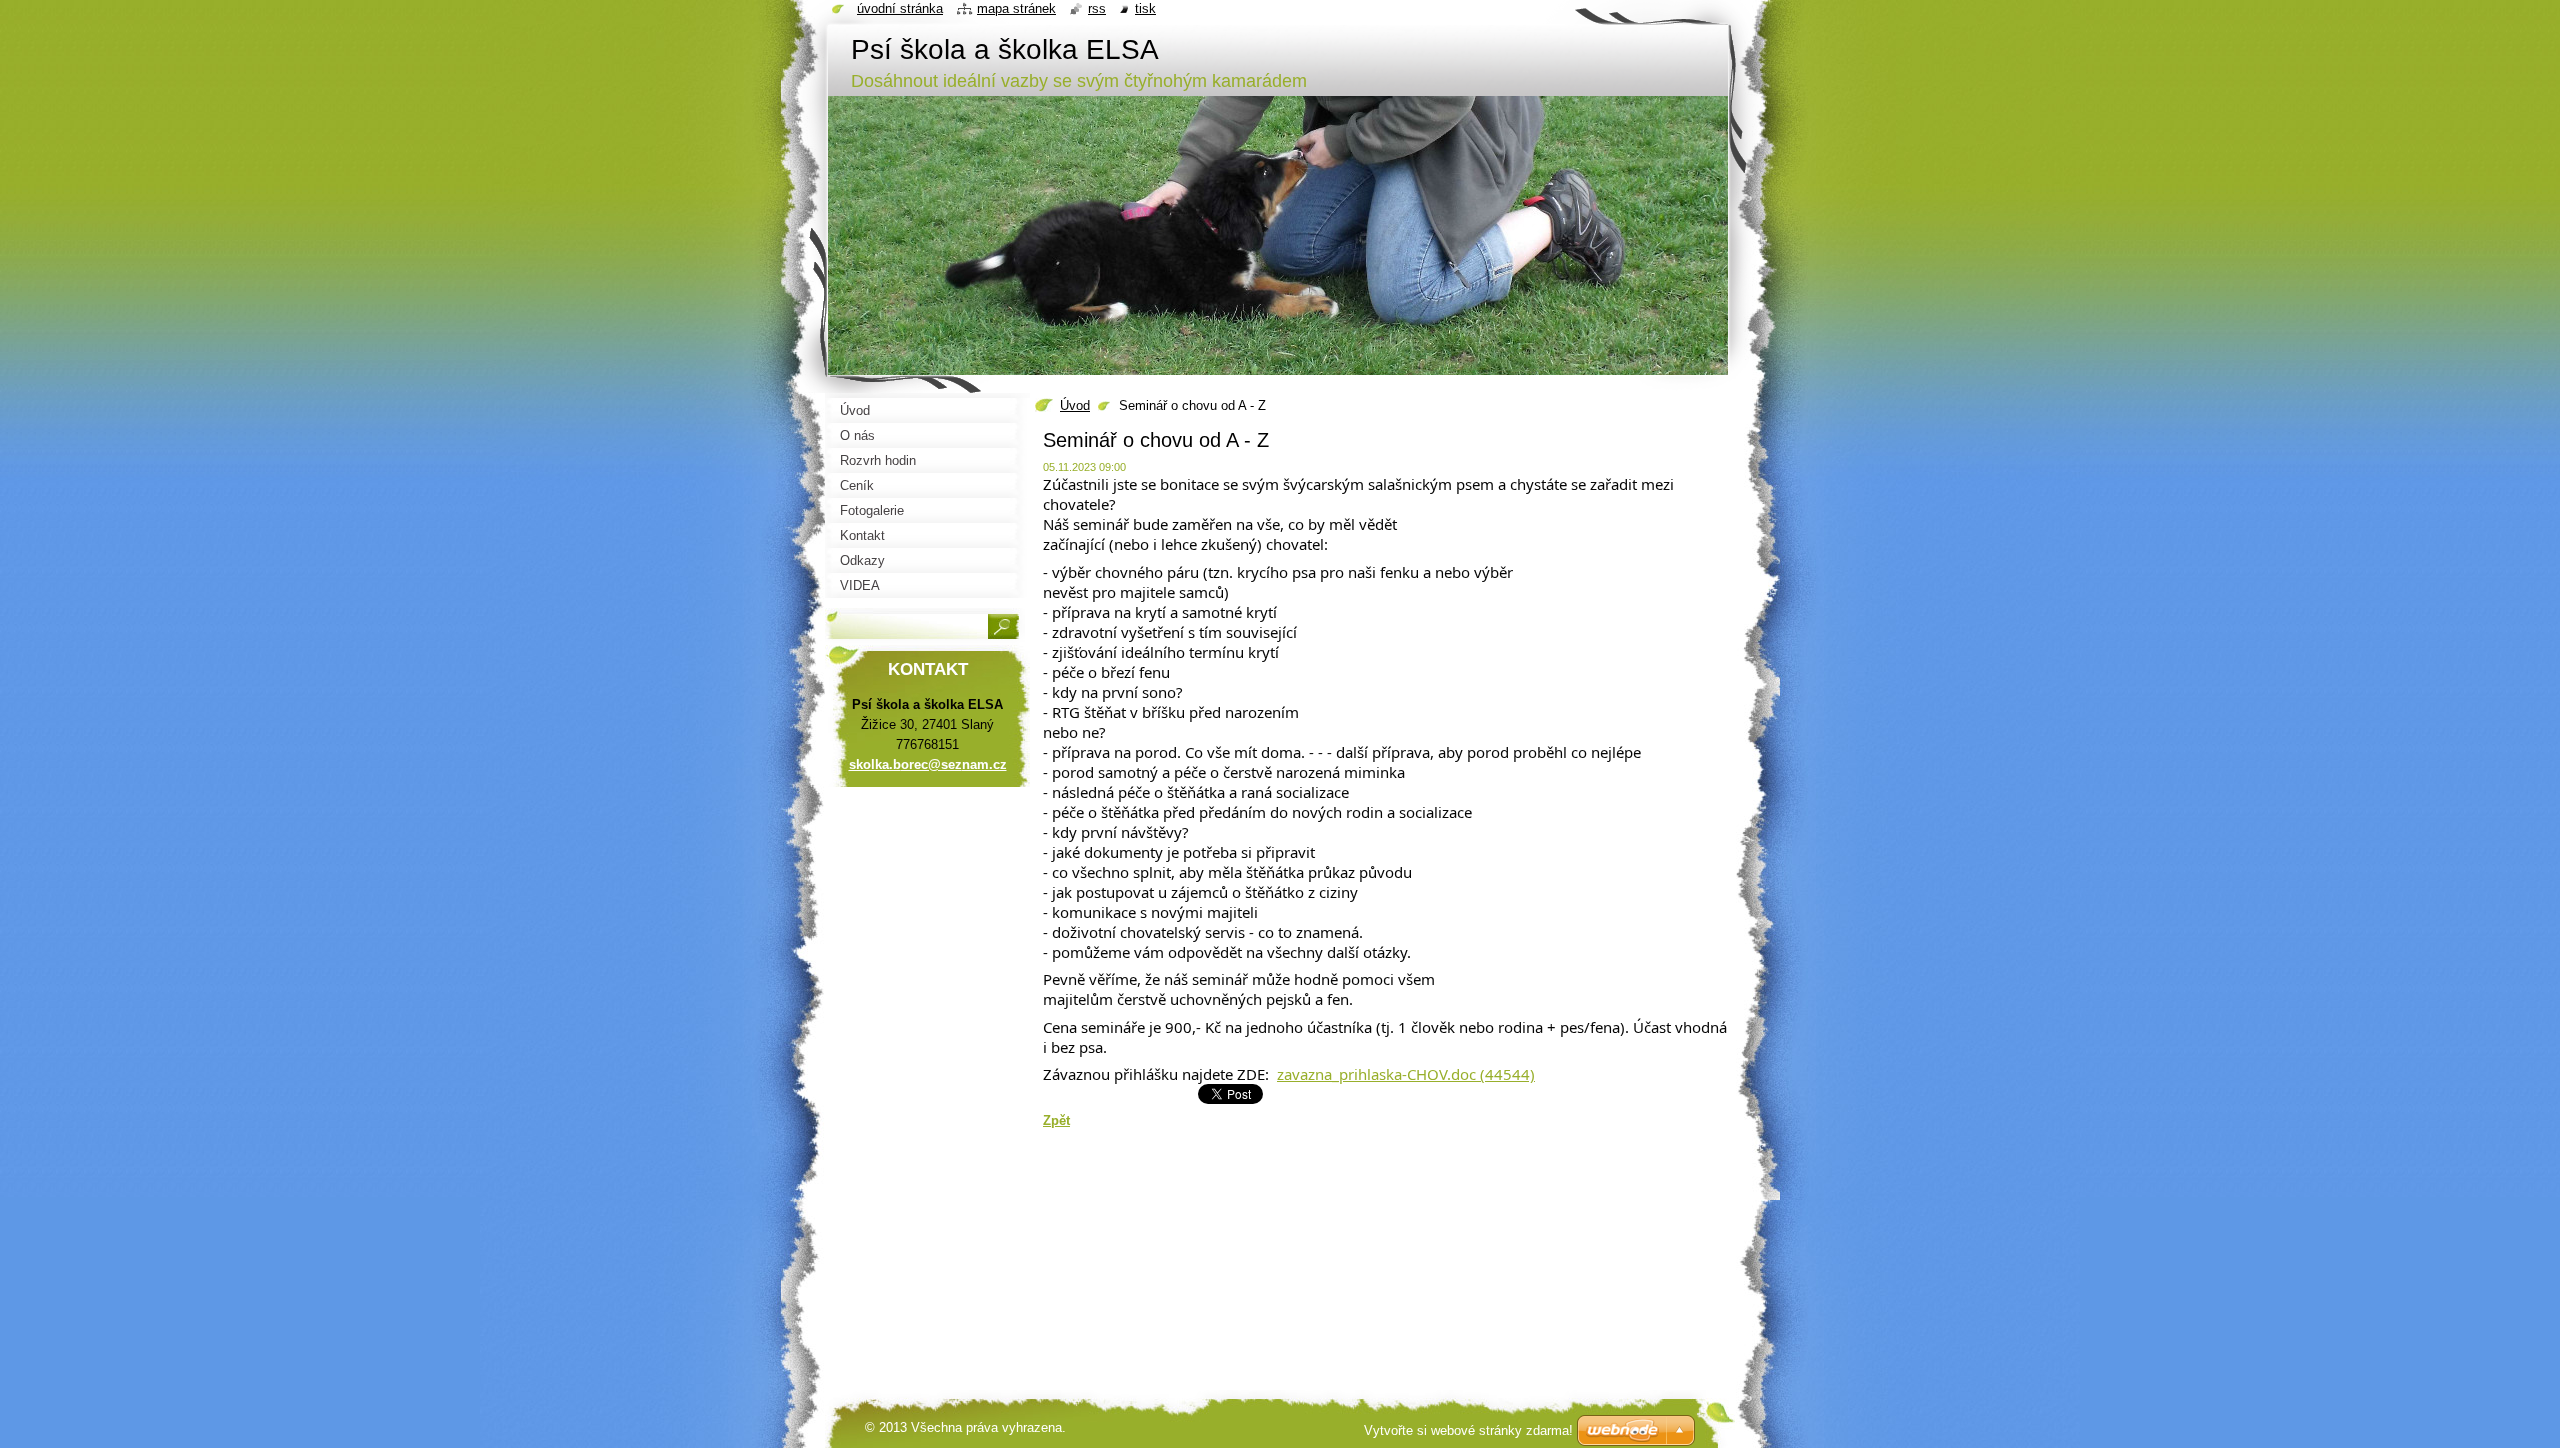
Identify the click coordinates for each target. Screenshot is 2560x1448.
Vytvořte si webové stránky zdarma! (1468, 1430)
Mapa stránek (1016, 8)
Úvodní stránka (900, 8)
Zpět (1056, 1120)
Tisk (1145, 8)
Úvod (1075, 405)
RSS (1097, 8)
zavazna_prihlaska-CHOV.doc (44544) (1406, 1074)
